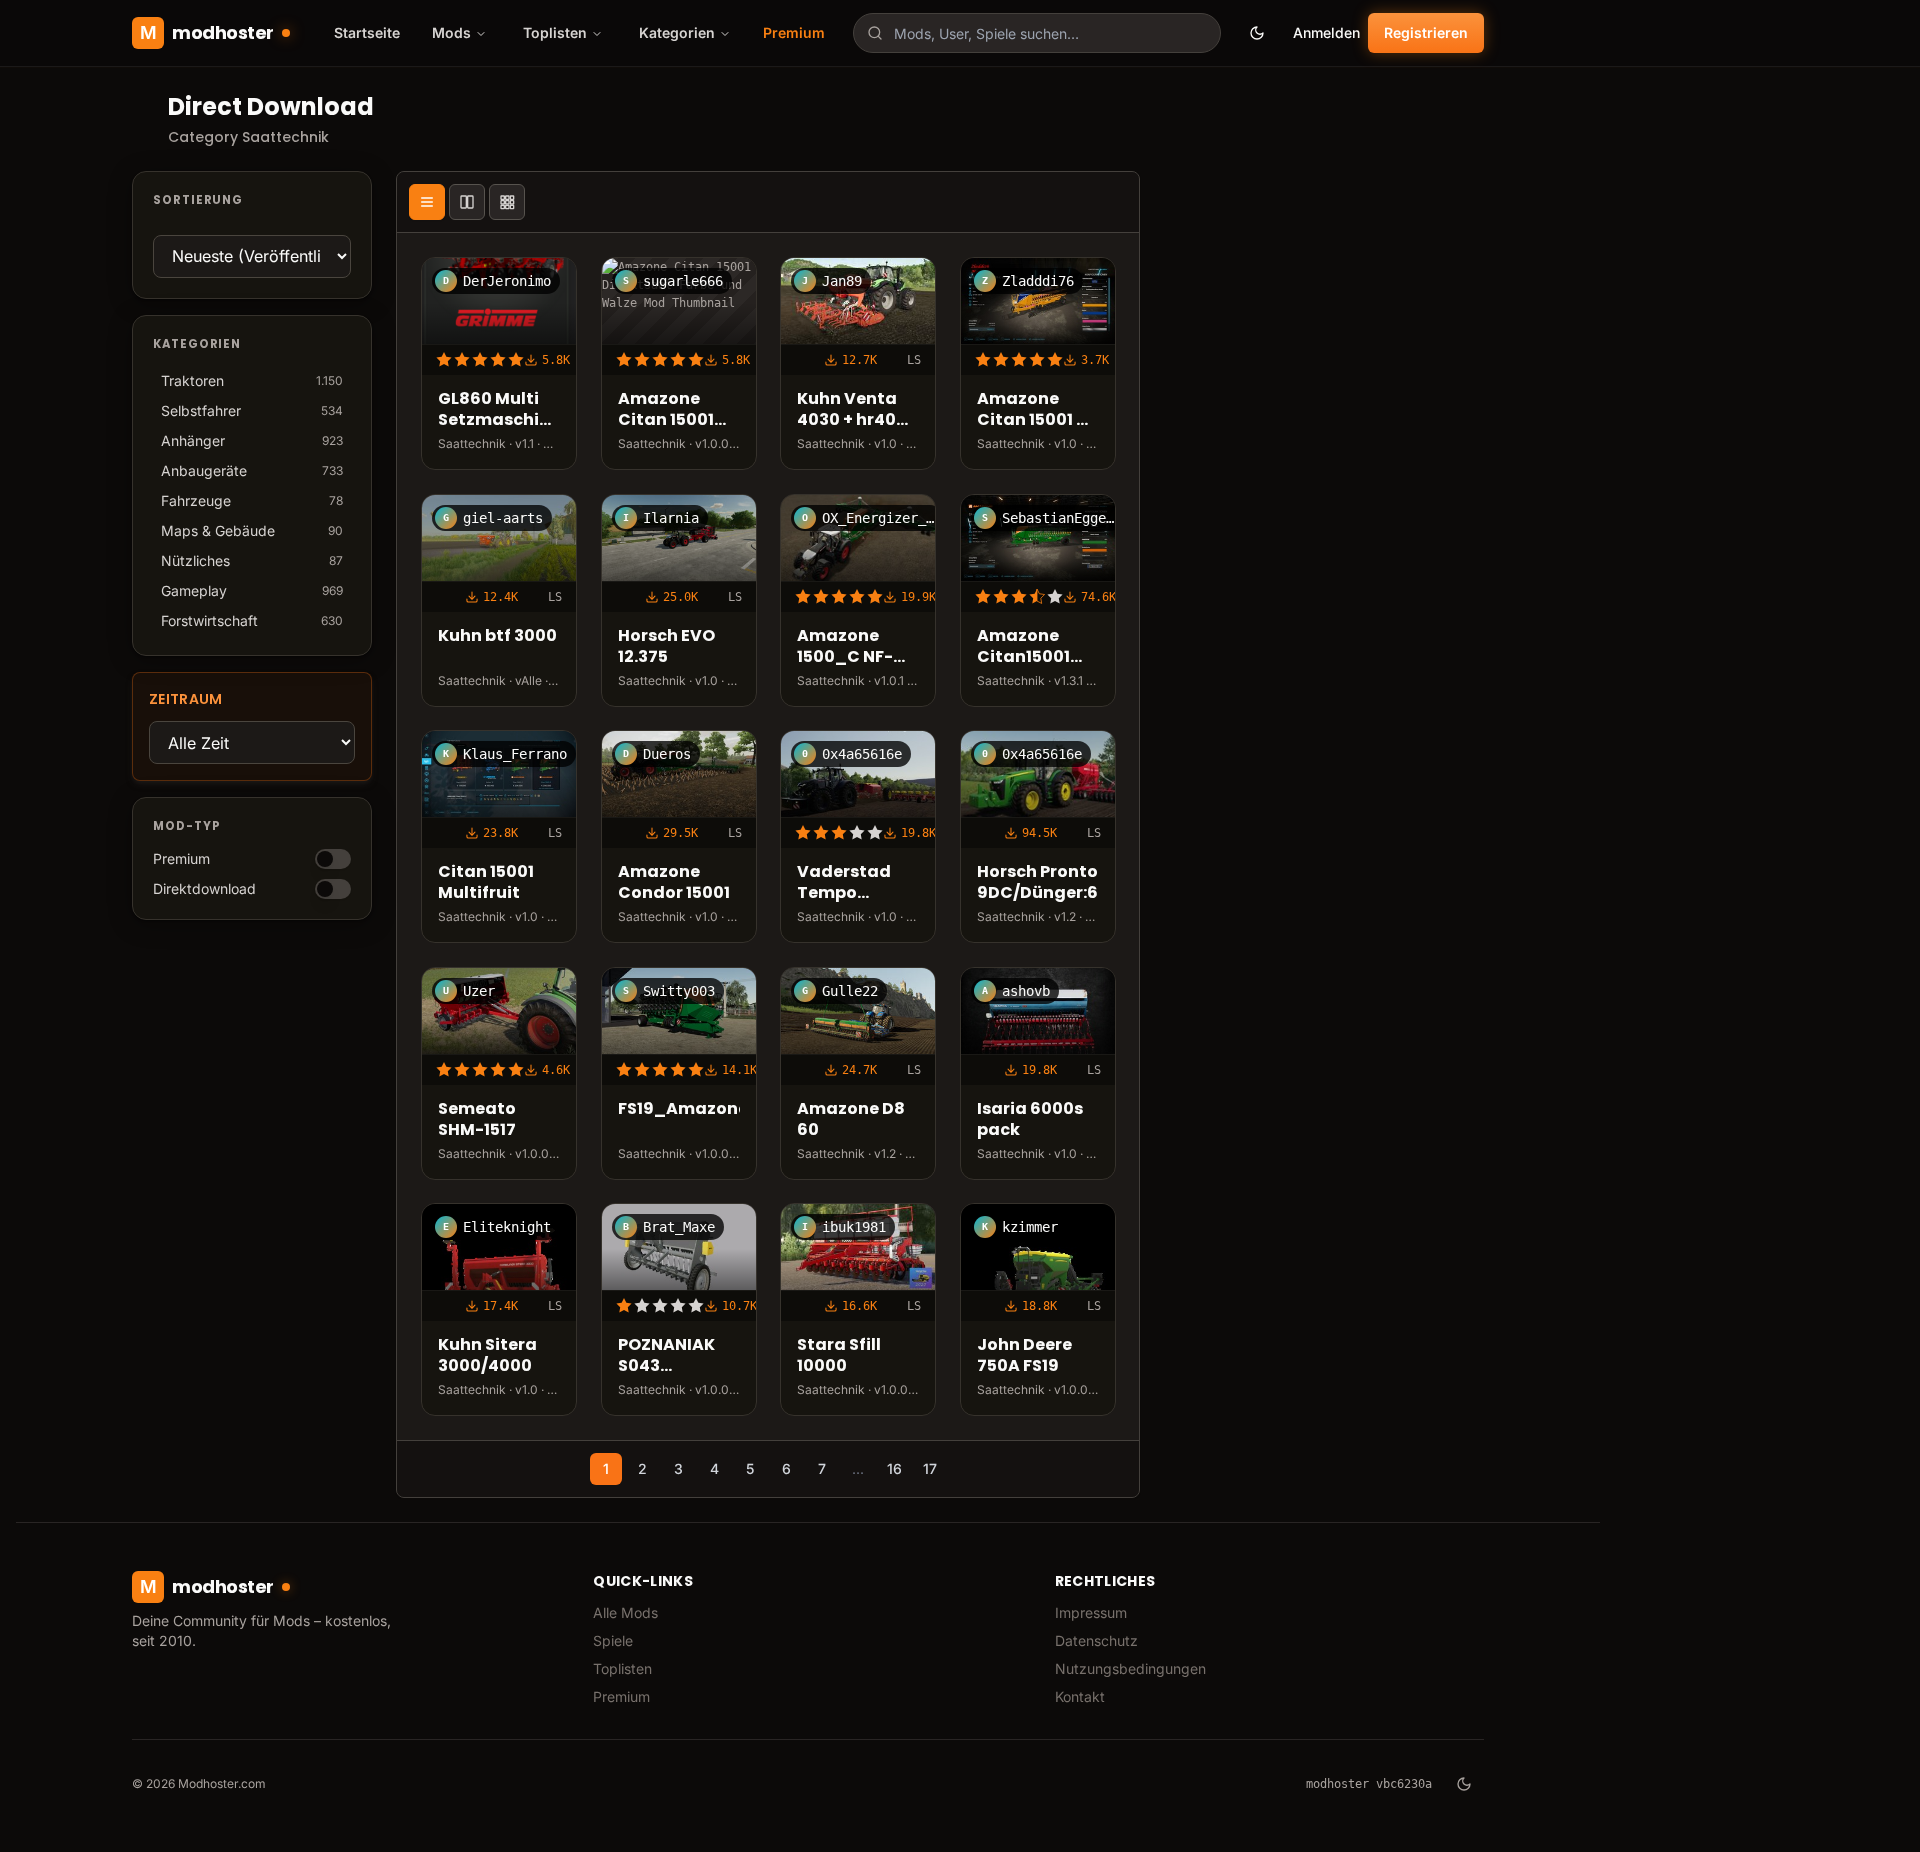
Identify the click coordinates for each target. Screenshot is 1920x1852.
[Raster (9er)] (507, 202)
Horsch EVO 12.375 (666, 647)
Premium (794, 32)
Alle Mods (625, 1612)
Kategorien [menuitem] (677, 32)
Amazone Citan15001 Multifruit (1023, 647)
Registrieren (1426, 32)
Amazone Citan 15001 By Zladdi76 (1037, 410)
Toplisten (622, 1668)
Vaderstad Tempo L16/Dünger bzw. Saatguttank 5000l (854, 883)
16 (894, 1468)
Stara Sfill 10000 (839, 1356)
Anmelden (1326, 32)
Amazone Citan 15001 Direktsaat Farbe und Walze (666, 410)
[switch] (333, 859)
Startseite (367, 32)
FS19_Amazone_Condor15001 (679, 1109)
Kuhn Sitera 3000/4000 (487, 1356)
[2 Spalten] (467, 202)
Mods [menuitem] (451, 32)
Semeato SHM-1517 (477, 1120)
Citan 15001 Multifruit (486, 883)
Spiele (613, 1640)
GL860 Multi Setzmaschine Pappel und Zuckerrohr (499, 410)
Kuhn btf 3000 (497, 636)
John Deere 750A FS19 (1024, 1356)
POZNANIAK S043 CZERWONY (666, 1356)
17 (930, 1468)
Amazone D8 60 (851, 1120)
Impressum (1091, 1612)
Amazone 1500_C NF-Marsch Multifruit (845, 647)
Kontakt (1080, 1696)
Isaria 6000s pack (1030, 1120)
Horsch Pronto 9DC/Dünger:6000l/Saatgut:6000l (1038, 883)
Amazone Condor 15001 (674, 883)
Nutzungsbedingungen (1130, 1668)
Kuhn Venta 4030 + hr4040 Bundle (857, 410)
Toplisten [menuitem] (555, 32)
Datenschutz (1096, 1640)
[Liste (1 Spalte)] (427, 202)
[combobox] (1037, 33)
